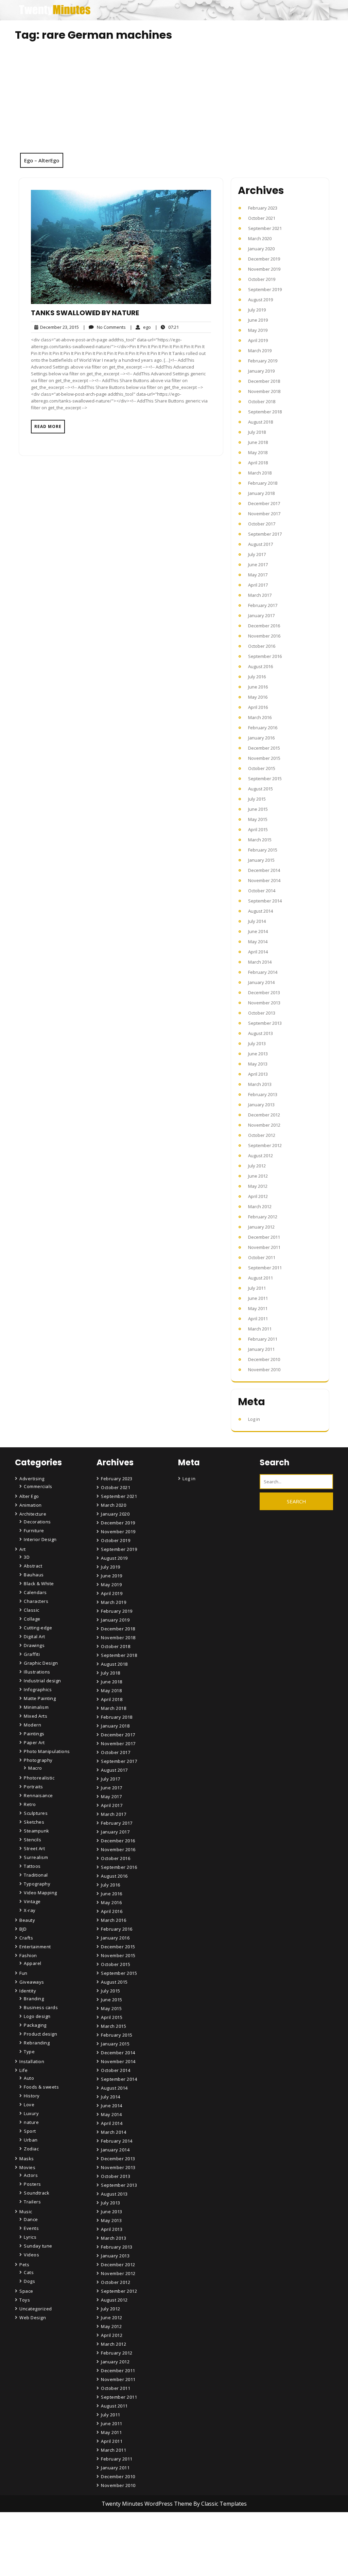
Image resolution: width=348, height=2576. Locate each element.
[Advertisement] (174, 102)
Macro (35, 1768)
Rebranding (37, 2043)
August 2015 (260, 789)
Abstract (33, 1566)
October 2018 (262, 401)
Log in (254, 1419)
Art (23, 1549)
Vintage (32, 1901)
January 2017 (261, 615)
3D (27, 1557)
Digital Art (34, 1636)
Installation (32, 2061)
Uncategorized (36, 2309)
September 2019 (265, 289)
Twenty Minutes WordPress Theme (147, 2504)
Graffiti (32, 1654)
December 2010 (264, 1359)
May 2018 (258, 452)
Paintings (34, 1734)
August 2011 (260, 1278)
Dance (31, 2219)
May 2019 (258, 330)
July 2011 (257, 1288)
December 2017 (264, 503)
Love (29, 2105)
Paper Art (34, 1742)
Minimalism (36, 1707)
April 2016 (258, 707)
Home (109, 2534)
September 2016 (265, 656)
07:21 (167, 327)
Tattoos (32, 1866)
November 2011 (264, 1247)
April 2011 (258, 1319)
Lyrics (30, 2237)
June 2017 (258, 565)
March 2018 (260, 473)
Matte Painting (40, 1698)
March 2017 (260, 595)
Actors (31, 2175)
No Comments (104, 327)
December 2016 (264, 626)
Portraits (33, 1787)
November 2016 (264, 636)
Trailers (32, 2202)
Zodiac (31, 2149)
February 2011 (263, 1339)
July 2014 (257, 921)
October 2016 (262, 646)
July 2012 (257, 1166)
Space (26, 2291)
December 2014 (264, 870)
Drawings (34, 1645)
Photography (38, 1760)
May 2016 (258, 697)
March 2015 (260, 840)
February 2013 (263, 1094)
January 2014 (261, 982)
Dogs (29, 2281)
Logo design (37, 2016)
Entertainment (35, 1947)
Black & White (39, 1584)
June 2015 (258, 809)
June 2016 (258, 687)
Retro (30, 1804)
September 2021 (265, 228)
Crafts (26, 1938)
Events (31, 2228)
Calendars (35, 1592)
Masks (27, 2159)
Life (23, 2070)
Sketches (34, 1822)
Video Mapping (40, 1893)
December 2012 (264, 1115)
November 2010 (264, 1370)
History (32, 2096)
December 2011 (264, 1237)
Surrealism (36, 1857)
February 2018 (263, 483)
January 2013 (261, 1105)
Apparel (33, 1963)
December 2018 (264, 381)
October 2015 (262, 768)
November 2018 (264, 391)
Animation (31, 1505)
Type (29, 2052)
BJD (23, 1929)
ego (140, 327)
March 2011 (260, 1329)
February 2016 (263, 728)
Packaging (35, 2025)
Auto (29, 2078)
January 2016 (261, 738)
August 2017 (260, 544)
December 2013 (264, 992)
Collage (32, 1619)
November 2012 (264, 1125)
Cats (29, 2272)
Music (26, 2212)
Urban (31, 2140)
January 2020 (261, 249)
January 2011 (261, 1349)
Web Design (33, 2318)
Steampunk (37, 1831)
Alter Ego (29, 1496)
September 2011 (265, 1268)
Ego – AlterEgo (42, 160)
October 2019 (262, 279)
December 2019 (264, 259)
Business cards (41, 2007)
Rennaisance (38, 1795)
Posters (32, 2184)
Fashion (28, 1955)
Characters (36, 1601)
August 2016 (260, 666)
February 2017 (263, 605)
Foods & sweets (41, 2087)
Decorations (37, 1522)
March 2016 (260, 717)
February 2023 (263, 208)
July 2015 (257, 799)
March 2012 (260, 1206)
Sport (30, 2131)
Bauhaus (34, 1575)
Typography (37, 1884)
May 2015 (258, 819)
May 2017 (258, 575)
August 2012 (260, 1156)
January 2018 (261, 493)
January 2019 (261, 371)
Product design (40, 2034)
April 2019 (258, 340)
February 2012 (263, 1217)
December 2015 (264, 748)
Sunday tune (38, 2246)
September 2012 (265, 1145)
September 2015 (265, 779)
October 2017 (262, 524)
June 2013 (258, 1054)
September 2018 (265, 412)
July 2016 (257, 677)
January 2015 (261, 860)
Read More (48, 426)
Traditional (36, 1875)
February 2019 (263, 361)
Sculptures (36, 1813)
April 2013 (258, 1074)
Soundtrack (37, 2193)
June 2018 (258, 442)
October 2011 (262, 1257)
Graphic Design (41, 1663)
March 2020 (260, 238)
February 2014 (263, 972)
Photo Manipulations (47, 1751)
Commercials (38, 1486)
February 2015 (263, 850)
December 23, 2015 (58, 327)
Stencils (32, 1840)
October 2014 (262, 891)
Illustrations (37, 1672)
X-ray (30, 1910)
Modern (32, 1725)
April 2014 (258, 952)
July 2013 (257, 1043)
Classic (32, 1610)
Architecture (33, 1514)
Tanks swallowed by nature (85, 313)
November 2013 (264, 1003)
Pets (24, 2265)
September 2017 (265, 534)
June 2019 (258, 320)
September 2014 (265, 901)
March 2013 (260, 1084)
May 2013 (258, 1064)
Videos (31, 2255)
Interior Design (40, 1539)
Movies (27, 2167)
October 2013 (262, 1013)
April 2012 (258, 1196)
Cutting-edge (38, 1628)
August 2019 (260, 300)
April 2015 (258, 829)
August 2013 (260, 1033)
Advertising (32, 1479)
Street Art (34, 1848)
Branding (34, 1999)
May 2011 (258, 1308)
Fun (23, 1973)
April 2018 (258, 463)
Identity (28, 1991)
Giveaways (32, 1982)
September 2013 (265, 1023)
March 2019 (260, 351)
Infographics (38, 1689)
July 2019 (257, 310)
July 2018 (257, 432)
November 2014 (264, 880)
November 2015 (264, 758)
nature (31, 2122)
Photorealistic (39, 1778)
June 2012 (258, 1176)
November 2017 (264, 514)
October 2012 (262, 1135)
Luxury (31, 2113)
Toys (25, 2300)
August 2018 (260, 422)
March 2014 (260, 962)
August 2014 (260, 911)
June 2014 (258, 931)
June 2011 (258, 1298)
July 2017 (257, 554)
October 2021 (262, 218)
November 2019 (264, 269)
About (109, 2553)
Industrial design (42, 1681)
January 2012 (261, 1227)
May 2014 (258, 942)
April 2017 (258, 585)
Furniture (34, 1531)
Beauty (27, 1920)
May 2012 (258, 1186)
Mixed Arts (36, 1716)
